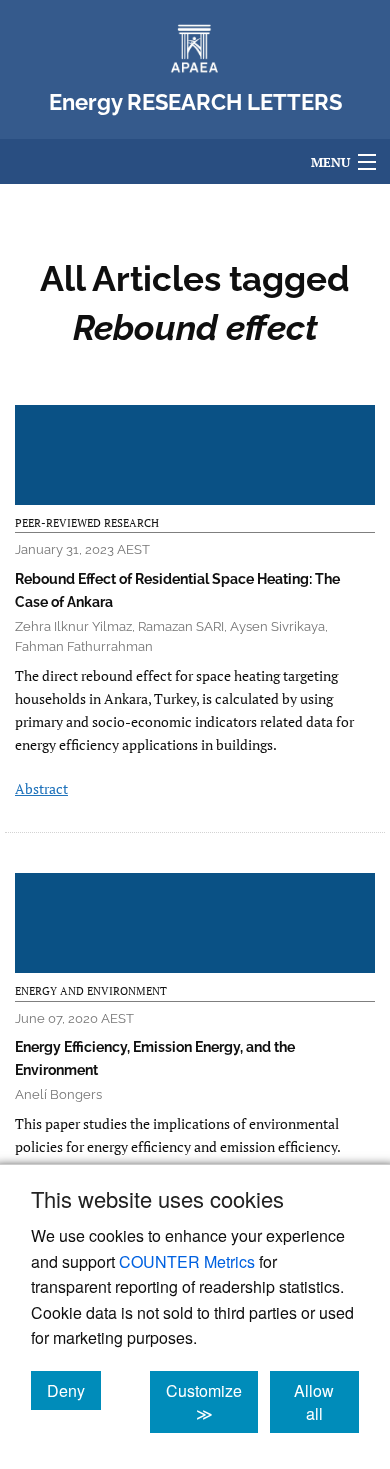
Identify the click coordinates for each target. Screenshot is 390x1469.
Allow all (326, 1402)
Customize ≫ (212, 1402)
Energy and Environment (91, 991)
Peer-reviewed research (87, 523)
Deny (74, 1390)
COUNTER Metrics (187, 1261)
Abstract (41, 788)
